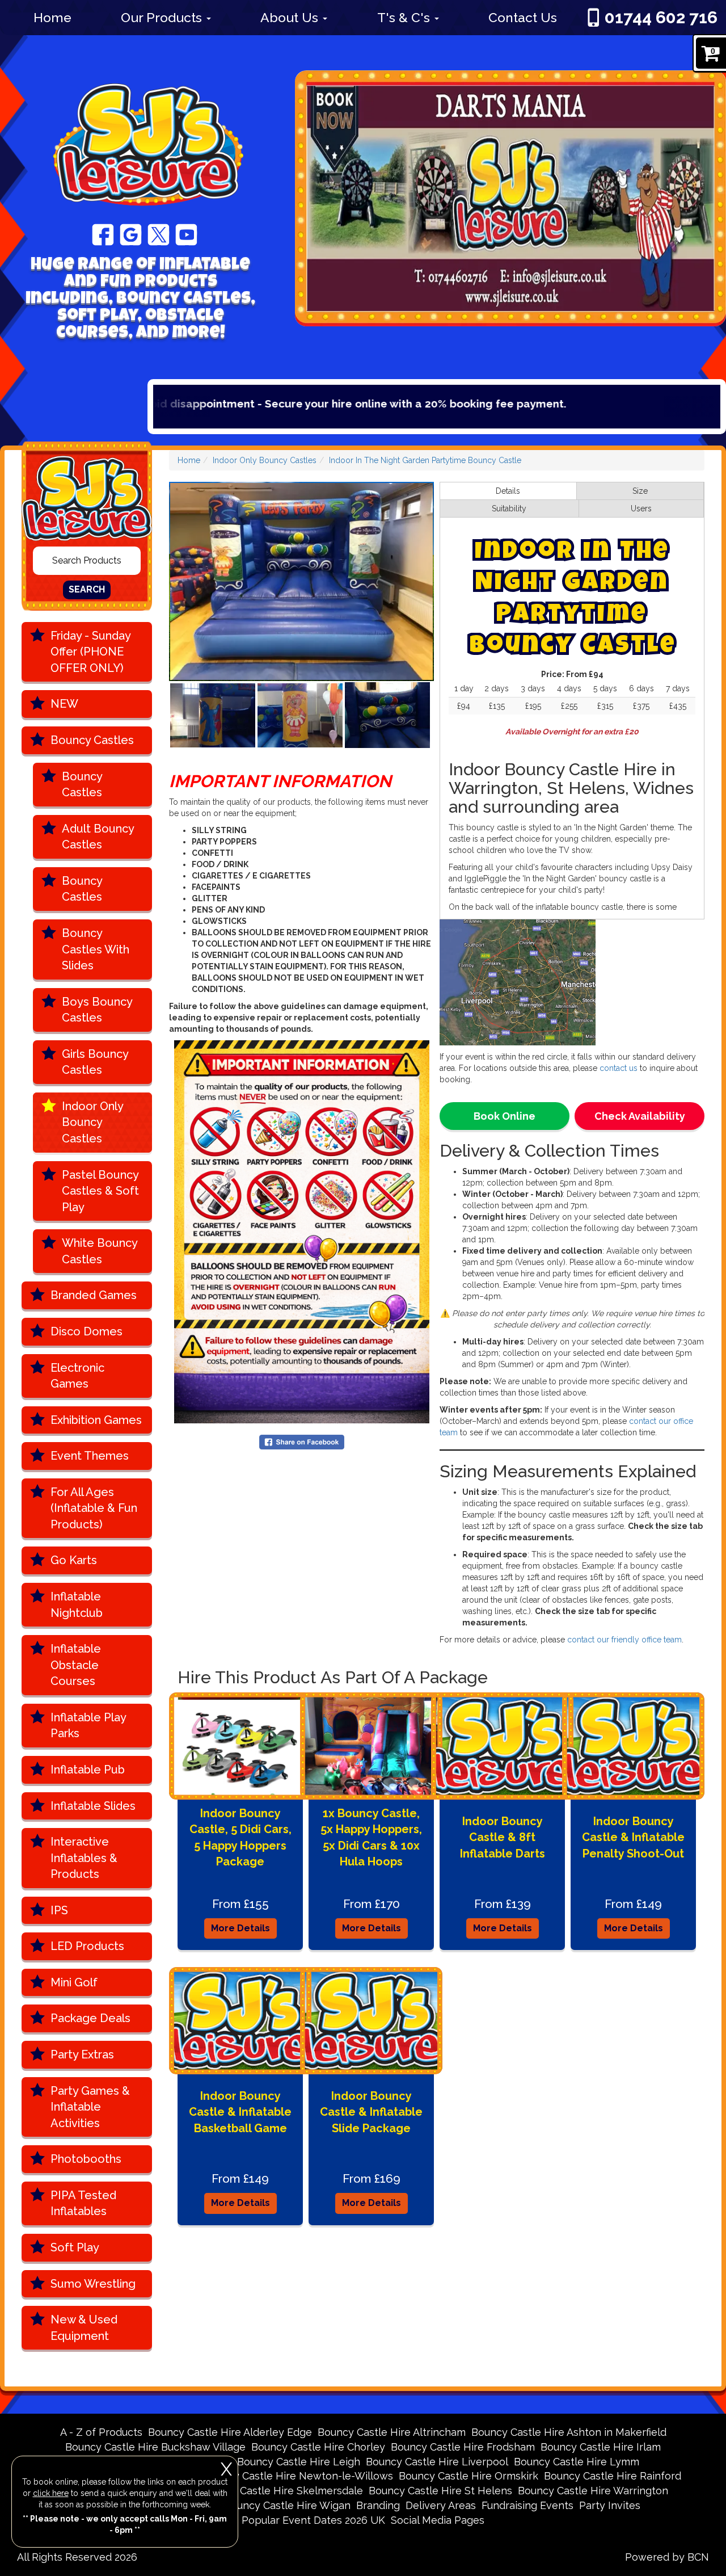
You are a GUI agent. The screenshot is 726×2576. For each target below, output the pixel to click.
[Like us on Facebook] (103, 234)
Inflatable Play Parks (88, 1726)
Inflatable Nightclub (77, 1605)
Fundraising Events (527, 2505)
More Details (240, 1928)
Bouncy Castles (82, 785)
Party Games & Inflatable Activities (90, 2107)
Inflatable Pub (88, 1770)
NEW (64, 704)
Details (508, 491)
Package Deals (90, 2018)
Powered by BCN (667, 2557)
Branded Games (94, 1295)
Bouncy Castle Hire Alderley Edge (230, 2432)
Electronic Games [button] (77, 1376)
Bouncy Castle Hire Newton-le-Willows (298, 2476)
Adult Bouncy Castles (98, 837)
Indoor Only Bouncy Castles (93, 1122)
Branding (378, 2505)
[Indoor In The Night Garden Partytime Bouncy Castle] (301, 581)
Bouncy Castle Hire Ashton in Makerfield (569, 2432)
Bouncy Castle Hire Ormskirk (468, 2476)
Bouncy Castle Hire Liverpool (437, 2462)
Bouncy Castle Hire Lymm (577, 2462)
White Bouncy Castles (100, 1251)
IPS (59, 1910)
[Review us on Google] (131, 234)
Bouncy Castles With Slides (96, 949)
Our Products (163, 17)
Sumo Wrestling (93, 2284)
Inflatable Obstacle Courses (76, 1665)
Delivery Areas (441, 2505)
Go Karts (74, 1560)
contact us (619, 1068)
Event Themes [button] (90, 1456)
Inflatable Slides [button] (93, 1806)
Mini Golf (74, 1982)
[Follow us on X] (159, 234)
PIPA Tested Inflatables (83, 2203)
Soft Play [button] (75, 2247)
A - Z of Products (101, 2432)
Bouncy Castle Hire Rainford (613, 2476)
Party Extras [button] (82, 2054)
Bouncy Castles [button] (92, 740)
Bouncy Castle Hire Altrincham (392, 2432)
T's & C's (405, 17)
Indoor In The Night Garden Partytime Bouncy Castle (425, 460)
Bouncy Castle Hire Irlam (601, 2447)
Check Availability (640, 1116)
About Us (291, 17)
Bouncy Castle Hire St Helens (440, 2491)
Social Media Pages (438, 2520)
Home (52, 17)
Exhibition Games (96, 1420)
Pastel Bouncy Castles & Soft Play (100, 1191)
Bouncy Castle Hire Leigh (299, 2462)
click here (51, 2493)
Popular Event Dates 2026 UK (313, 2520)
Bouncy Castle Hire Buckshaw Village (155, 2447)
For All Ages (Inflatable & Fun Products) (94, 1508)
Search (87, 589)
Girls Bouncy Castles (95, 1062)
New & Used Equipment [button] (84, 2328)
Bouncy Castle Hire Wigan (287, 2505)
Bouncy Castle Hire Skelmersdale (282, 2491)
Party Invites (610, 2505)
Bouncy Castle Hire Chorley (318, 2447)
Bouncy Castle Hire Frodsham (463, 2447)
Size (640, 491)
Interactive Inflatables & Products (84, 1858)
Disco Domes (86, 1331)
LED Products (87, 1946)
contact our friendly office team (624, 1640)
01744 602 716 (661, 17)
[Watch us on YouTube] (186, 234)
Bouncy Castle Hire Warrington (593, 2491)
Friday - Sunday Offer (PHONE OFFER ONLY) (91, 652)
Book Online (505, 1116)
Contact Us (523, 17)
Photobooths (86, 2159)
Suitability (509, 509)
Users (641, 509)
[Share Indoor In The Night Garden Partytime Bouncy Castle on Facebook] (302, 1441)
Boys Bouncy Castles (97, 1010)
